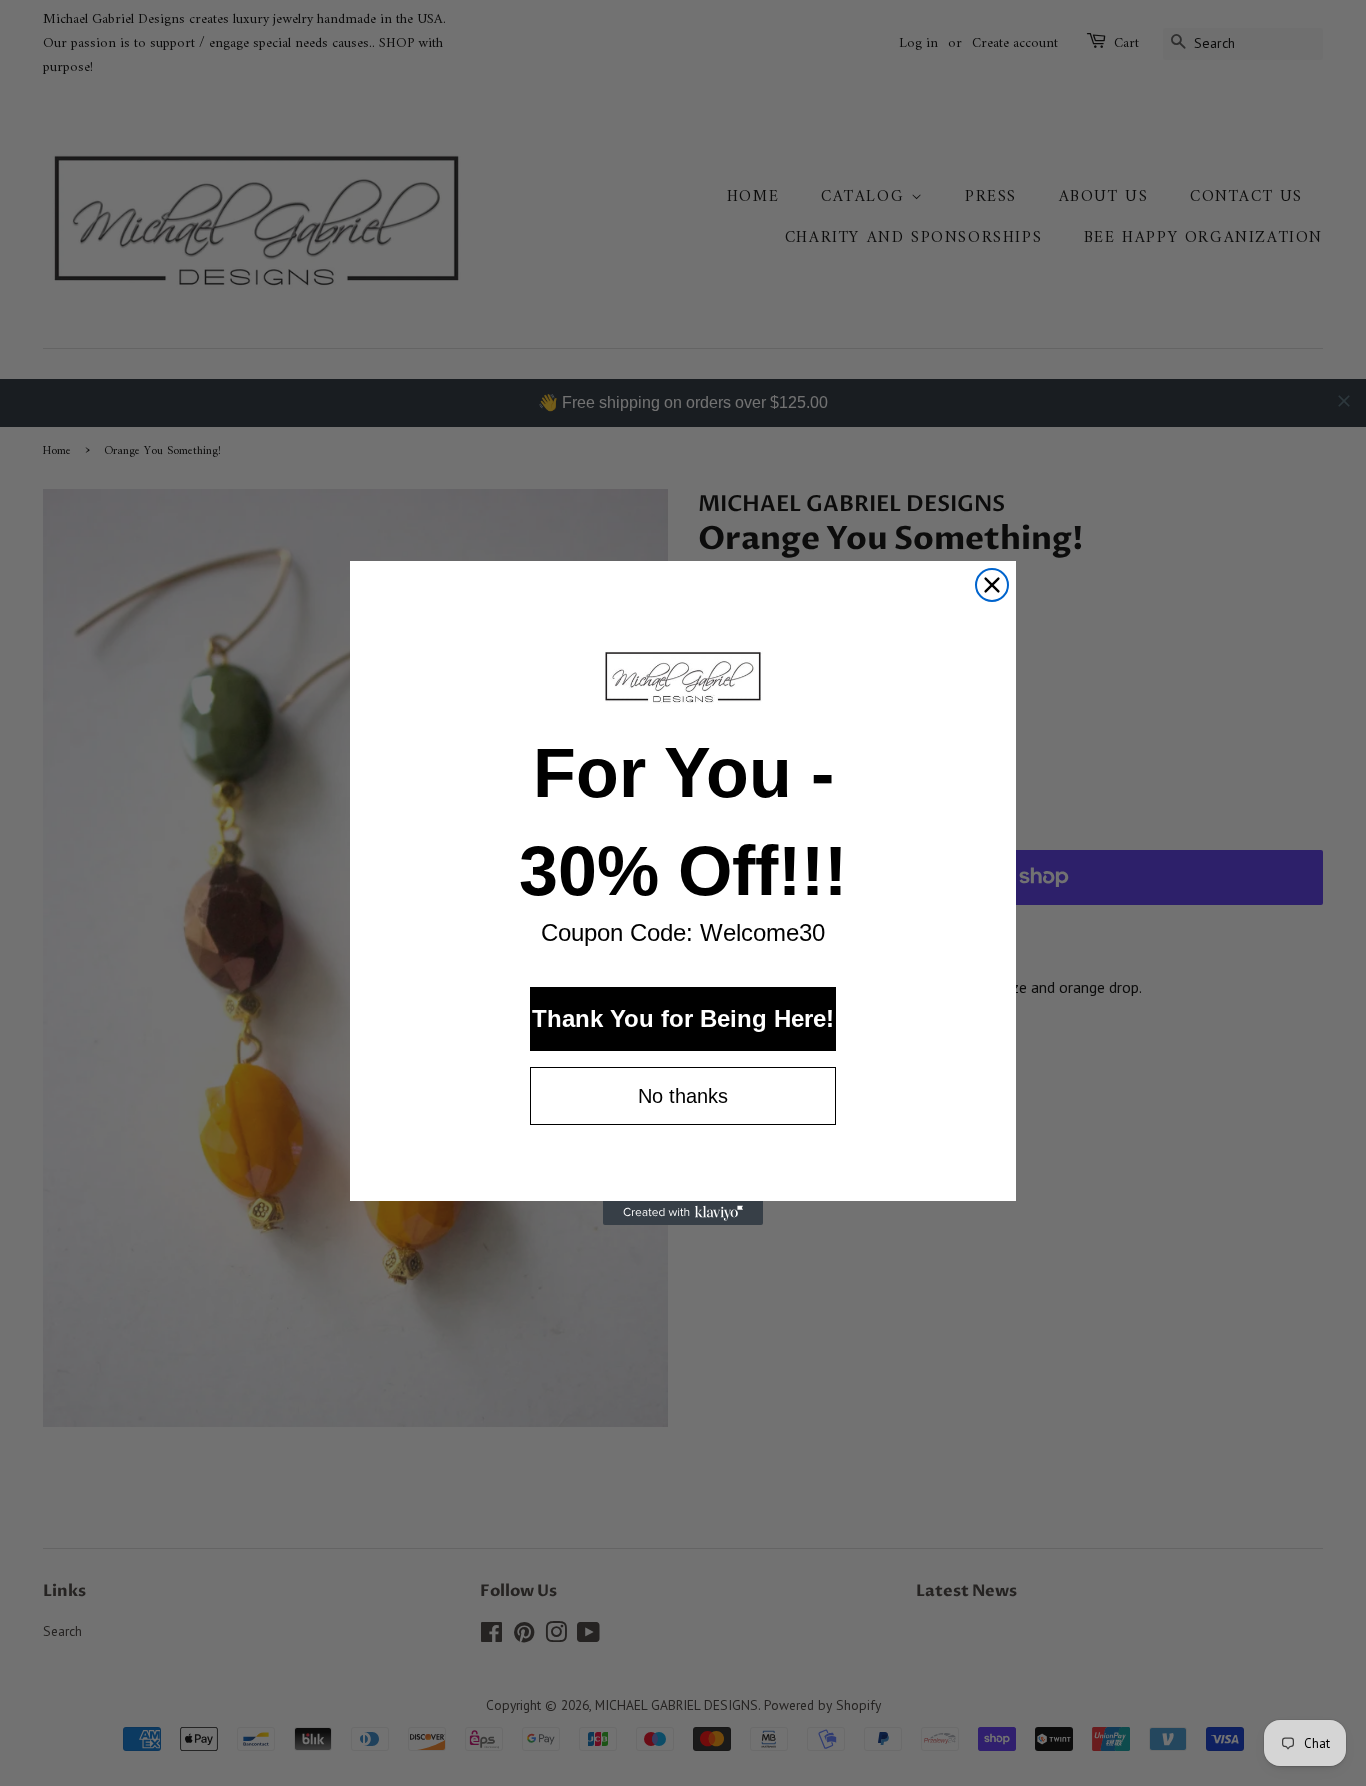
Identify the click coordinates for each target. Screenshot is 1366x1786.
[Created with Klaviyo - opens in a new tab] (683, 1213)
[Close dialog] (992, 585)
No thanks (683, 1096)
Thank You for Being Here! (683, 1018)
